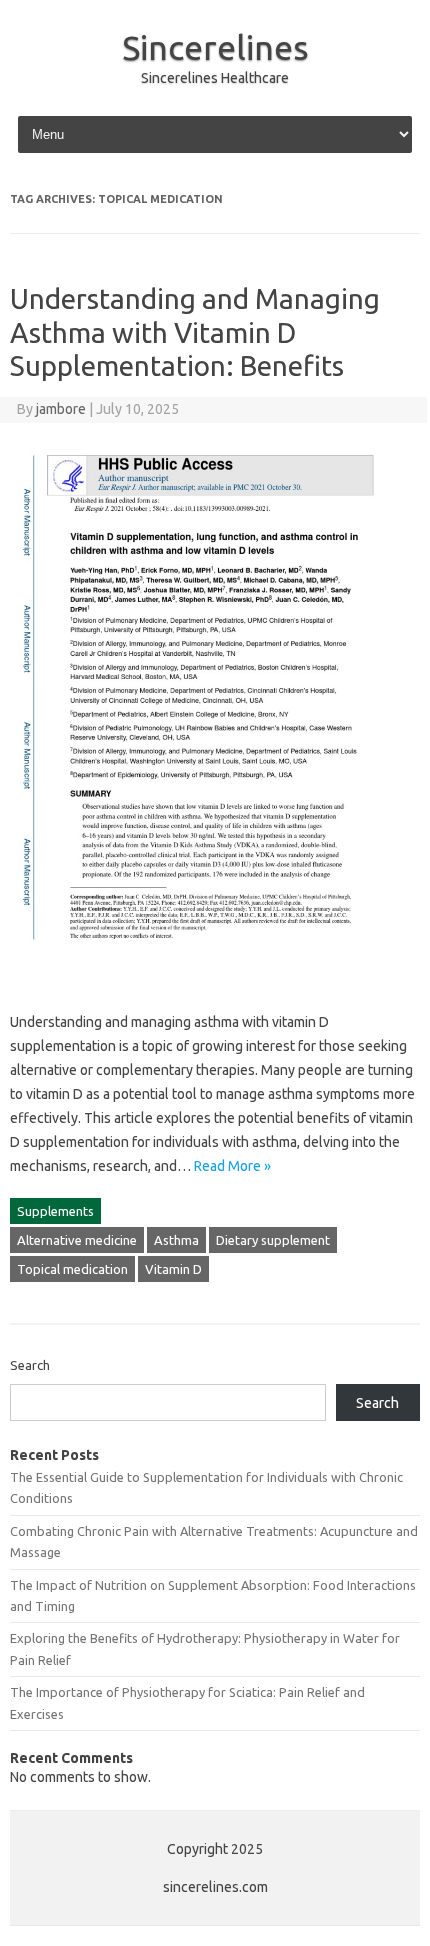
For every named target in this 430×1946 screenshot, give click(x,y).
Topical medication (72, 1269)
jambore (61, 409)
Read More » (232, 1166)
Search (30, 1365)
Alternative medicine (77, 1240)
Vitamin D (173, 1269)
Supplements (55, 1211)
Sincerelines (215, 47)
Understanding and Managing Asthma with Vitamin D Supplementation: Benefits (195, 332)
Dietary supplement (273, 1240)
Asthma (176, 1240)
